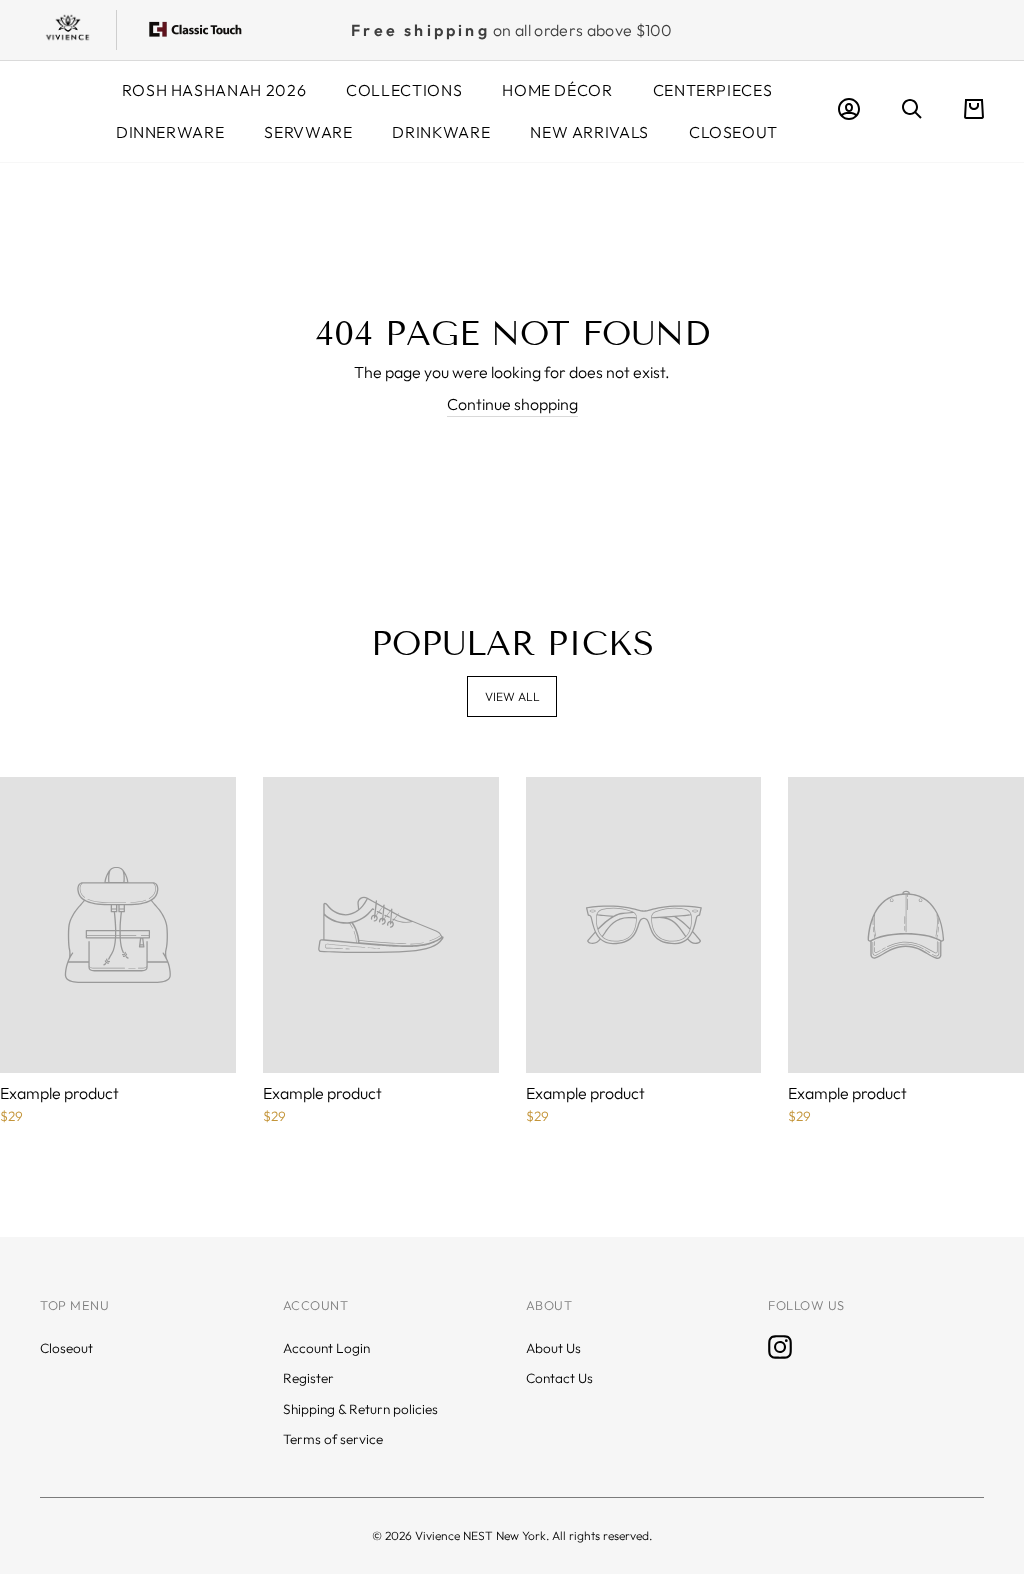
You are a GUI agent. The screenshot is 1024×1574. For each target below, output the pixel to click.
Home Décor (557, 90)
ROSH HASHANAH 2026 (214, 90)
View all (512, 696)
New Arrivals (589, 132)
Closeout (733, 132)
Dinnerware (170, 132)
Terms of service (333, 1439)
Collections (404, 90)
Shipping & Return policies (360, 1409)
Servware (308, 132)
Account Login (326, 1348)
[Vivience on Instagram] (780, 1347)
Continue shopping (512, 404)
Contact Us (559, 1378)
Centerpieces (713, 90)
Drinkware (441, 132)
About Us (553, 1348)
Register (308, 1378)
